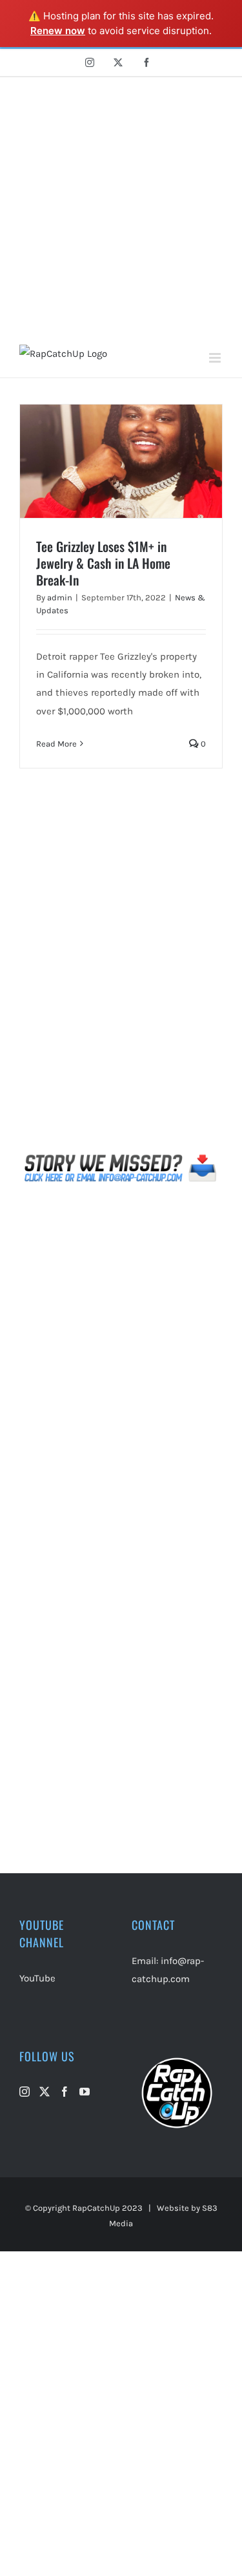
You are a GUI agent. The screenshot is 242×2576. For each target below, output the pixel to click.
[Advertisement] (121, 205)
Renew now (58, 31)
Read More (56, 744)
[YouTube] (85, 2092)
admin (60, 597)
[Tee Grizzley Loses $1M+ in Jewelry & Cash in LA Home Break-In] (121, 461)
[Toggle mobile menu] (216, 358)
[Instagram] (25, 2092)
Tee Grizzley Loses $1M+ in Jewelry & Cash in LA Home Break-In (103, 563)
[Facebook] (65, 2092)
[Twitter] (45, 2092)
